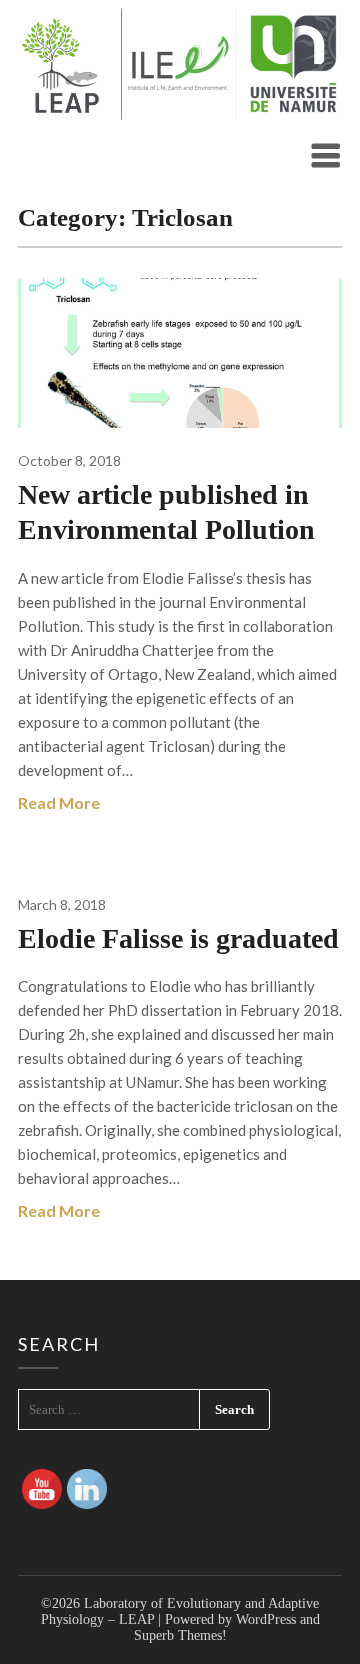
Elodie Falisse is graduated (178, 938)
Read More (59, 802)
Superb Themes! (180, 1635)
